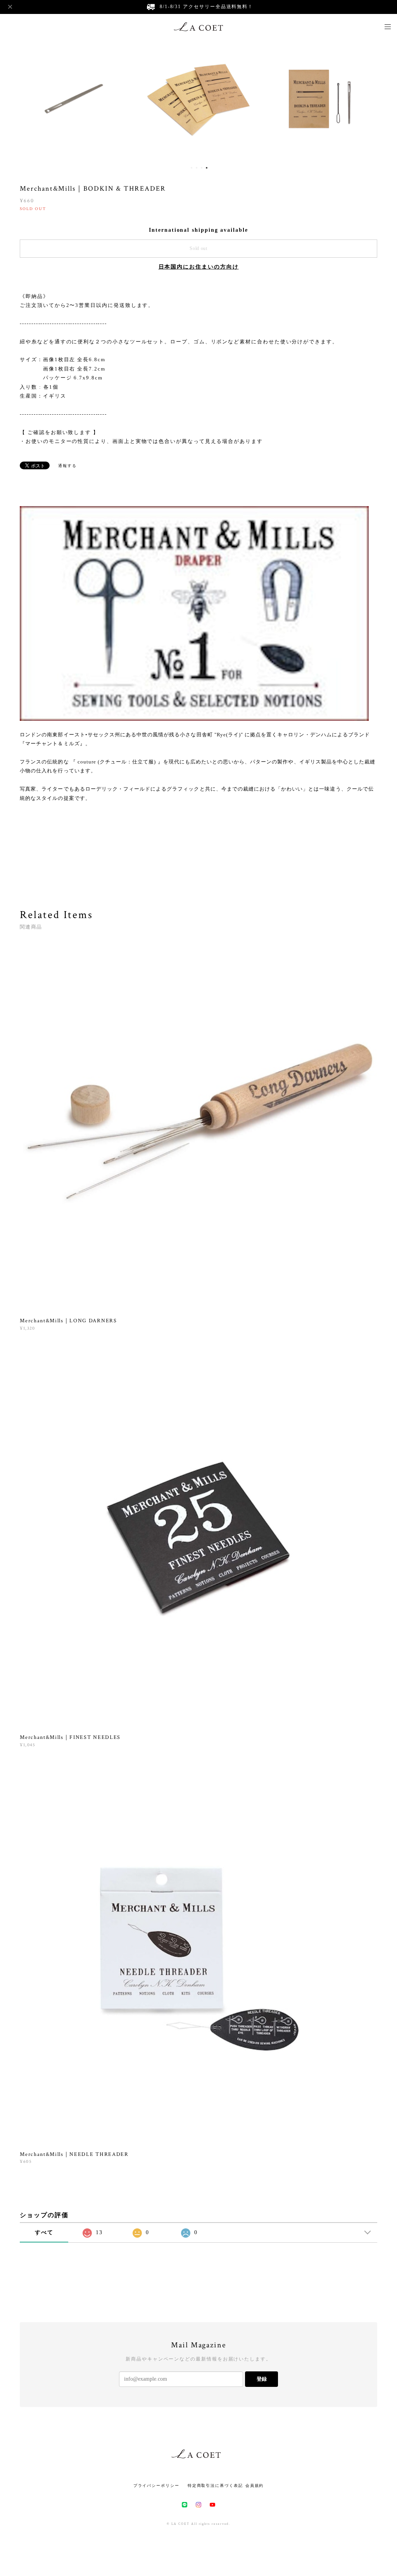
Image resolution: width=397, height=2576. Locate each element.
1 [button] (192, 168)
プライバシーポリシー (156, 2486)
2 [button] (197, 168)
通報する (67, 466)
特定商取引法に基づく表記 (215, 2486)
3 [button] (202, 168)
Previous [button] (12, 99)
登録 (262, 2379)
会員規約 (255, 2486)
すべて (44, 2232)
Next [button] (385, 99)
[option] (74, 99)
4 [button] (207, 168)
